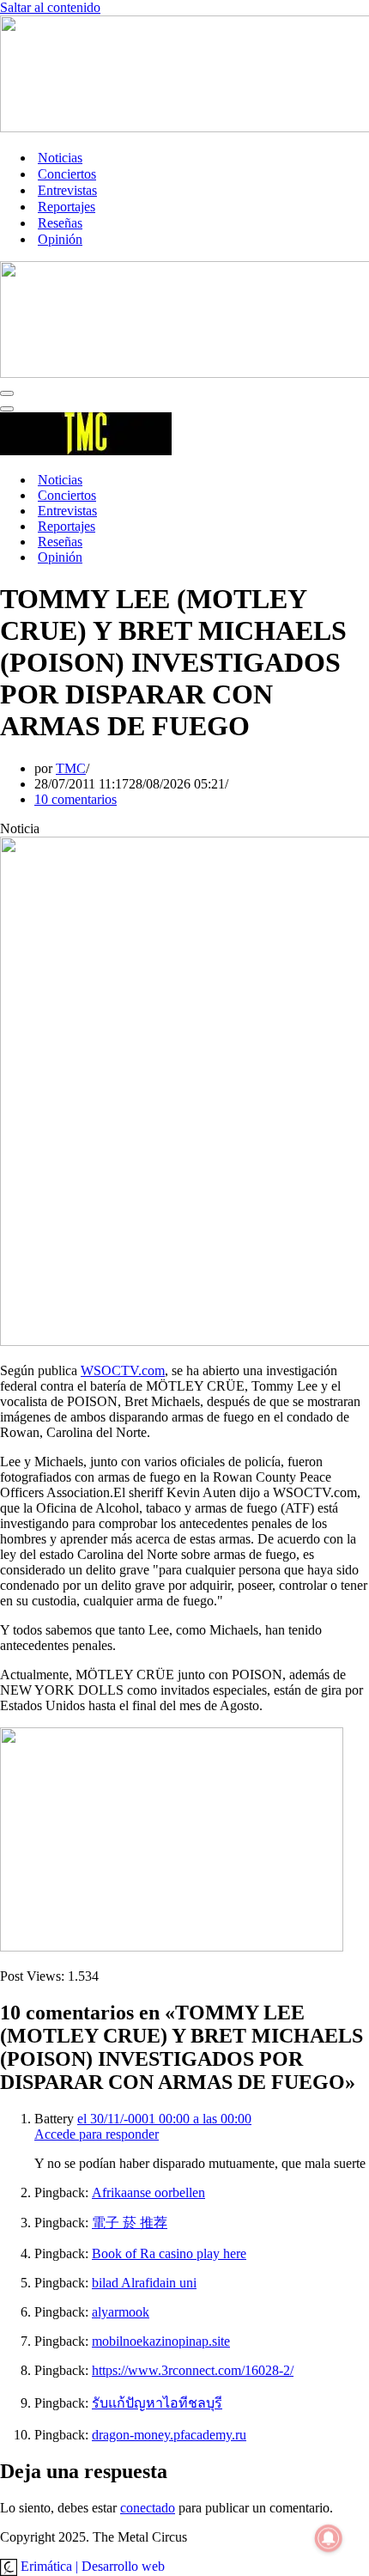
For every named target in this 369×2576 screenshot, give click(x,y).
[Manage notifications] (329, 2538)
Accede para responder (97, 2134)
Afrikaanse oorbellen (148, 2192)
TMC (71, 768)
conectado (148, 2508)
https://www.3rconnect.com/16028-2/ (193, 2370)
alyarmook (121, 2312)
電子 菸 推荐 (130, 2223)
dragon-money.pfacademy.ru (169, 2435)
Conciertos (67, 174)
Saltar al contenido (50, 7)
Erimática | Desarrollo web (91, 2566)
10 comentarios (76, 799)
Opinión (60, 239)
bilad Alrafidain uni (144, 2283)
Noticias (60, 158)
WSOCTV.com (123, 1370)
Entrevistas (67, 190)
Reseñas (60, 223)
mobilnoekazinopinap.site (161, 2341)
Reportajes (67, 207)
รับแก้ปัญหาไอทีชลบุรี (157, 2403)
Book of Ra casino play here (169, 2253)
